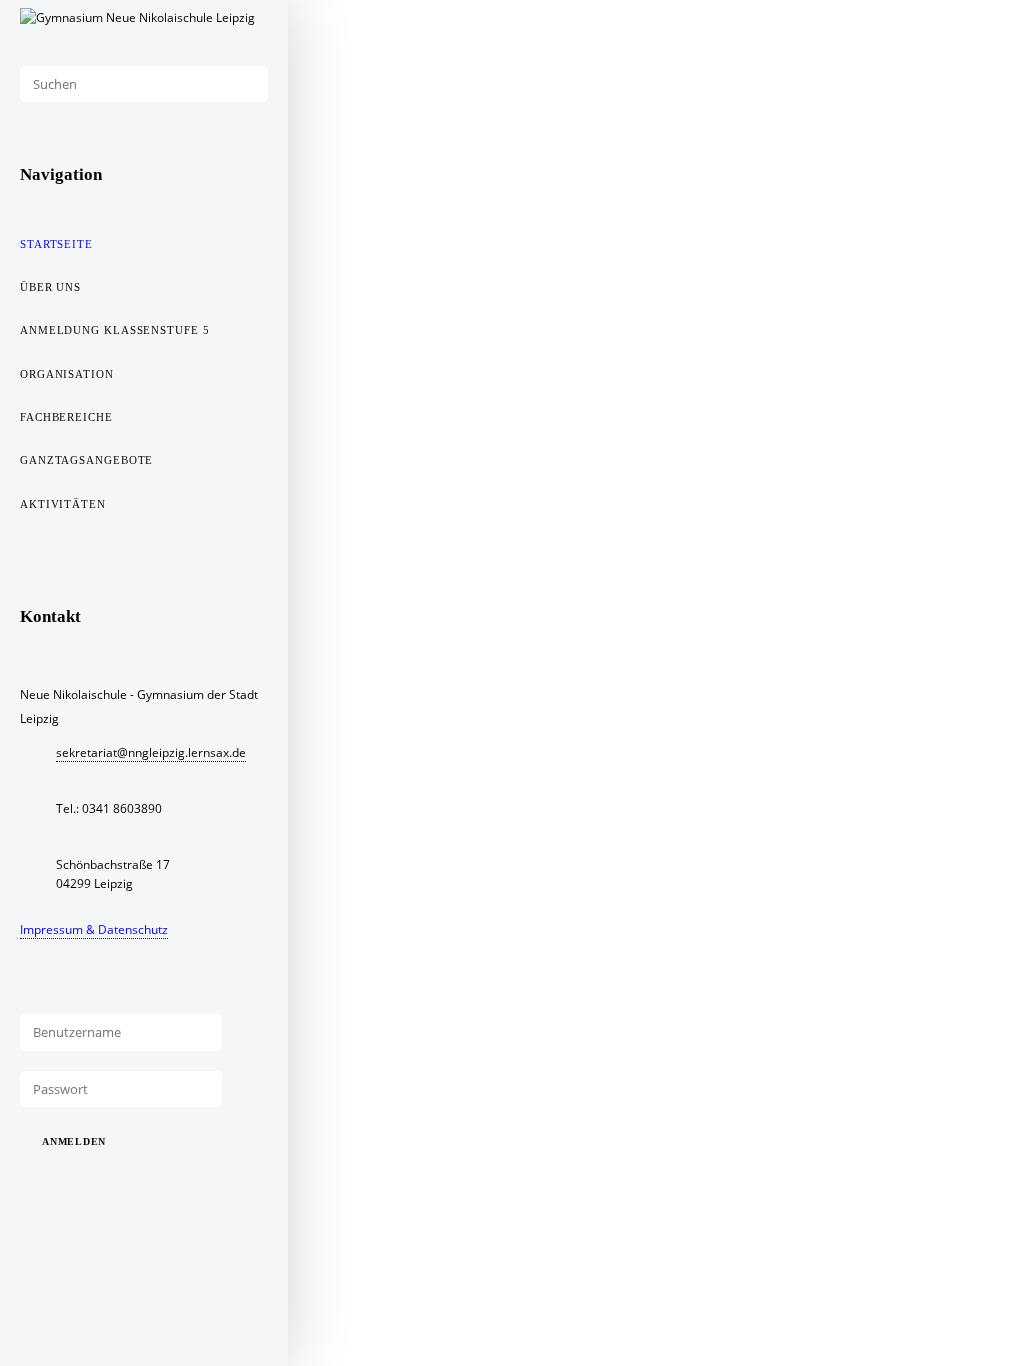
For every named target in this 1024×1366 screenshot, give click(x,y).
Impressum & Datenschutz (94, 929)
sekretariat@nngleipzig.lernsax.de (151, 752)
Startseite (56, 244)
